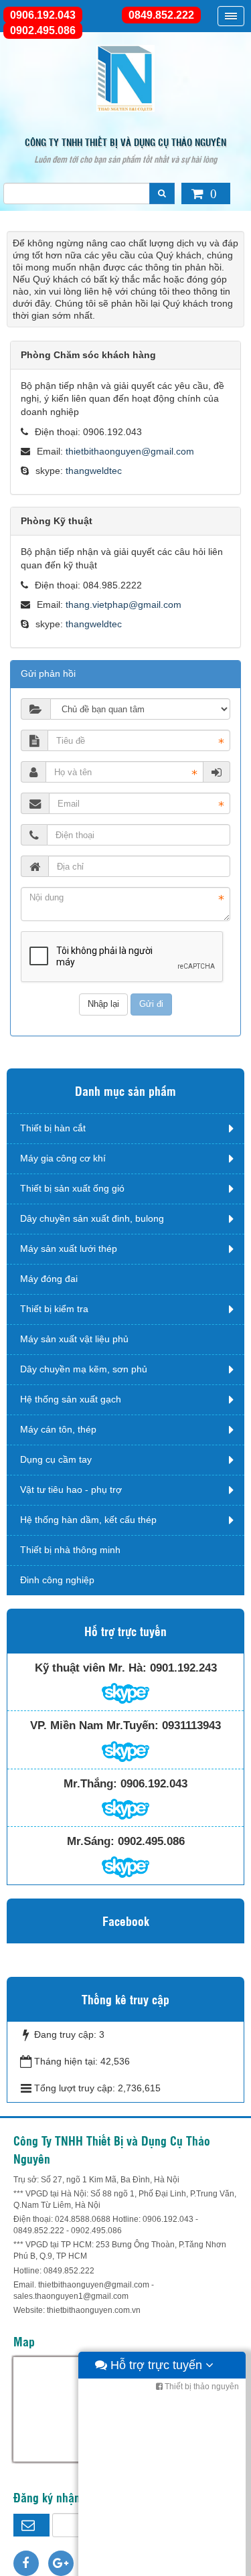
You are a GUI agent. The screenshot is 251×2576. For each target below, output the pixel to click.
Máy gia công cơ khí (63, 1158)
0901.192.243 (183, 1668)
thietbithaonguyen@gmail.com (130, 451)
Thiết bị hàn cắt (53, 1128)
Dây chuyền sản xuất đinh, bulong (92, 1218)
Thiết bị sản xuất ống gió (72, 1188)
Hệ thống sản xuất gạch (71, 1399)
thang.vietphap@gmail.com (123, 605)
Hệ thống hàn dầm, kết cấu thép (88, 1520)
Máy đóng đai (49, 1279)
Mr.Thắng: (90, 1784)
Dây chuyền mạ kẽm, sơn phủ (84, 1369)
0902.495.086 (43, 30)
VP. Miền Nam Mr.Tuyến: (94, 1725)
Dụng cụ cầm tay (56, 1459)
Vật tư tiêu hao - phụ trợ (71, 1490)
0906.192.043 (43, 15)
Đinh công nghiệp (57, 1580)
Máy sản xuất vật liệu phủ (74, 1339)
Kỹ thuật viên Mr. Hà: (91, 1668)
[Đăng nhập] (217, 772)
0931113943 (191, 1725)
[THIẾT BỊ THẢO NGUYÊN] (126, 78)
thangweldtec (94, 471)
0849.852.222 (161, 15)
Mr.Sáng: (91, 1841)
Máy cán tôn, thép (58, 1429)
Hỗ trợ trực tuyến (156, 2365)
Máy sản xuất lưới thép (69, 1249)
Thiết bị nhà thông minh (70, 1550)
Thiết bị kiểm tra (54, 1309)
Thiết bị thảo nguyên (201, 2387)
